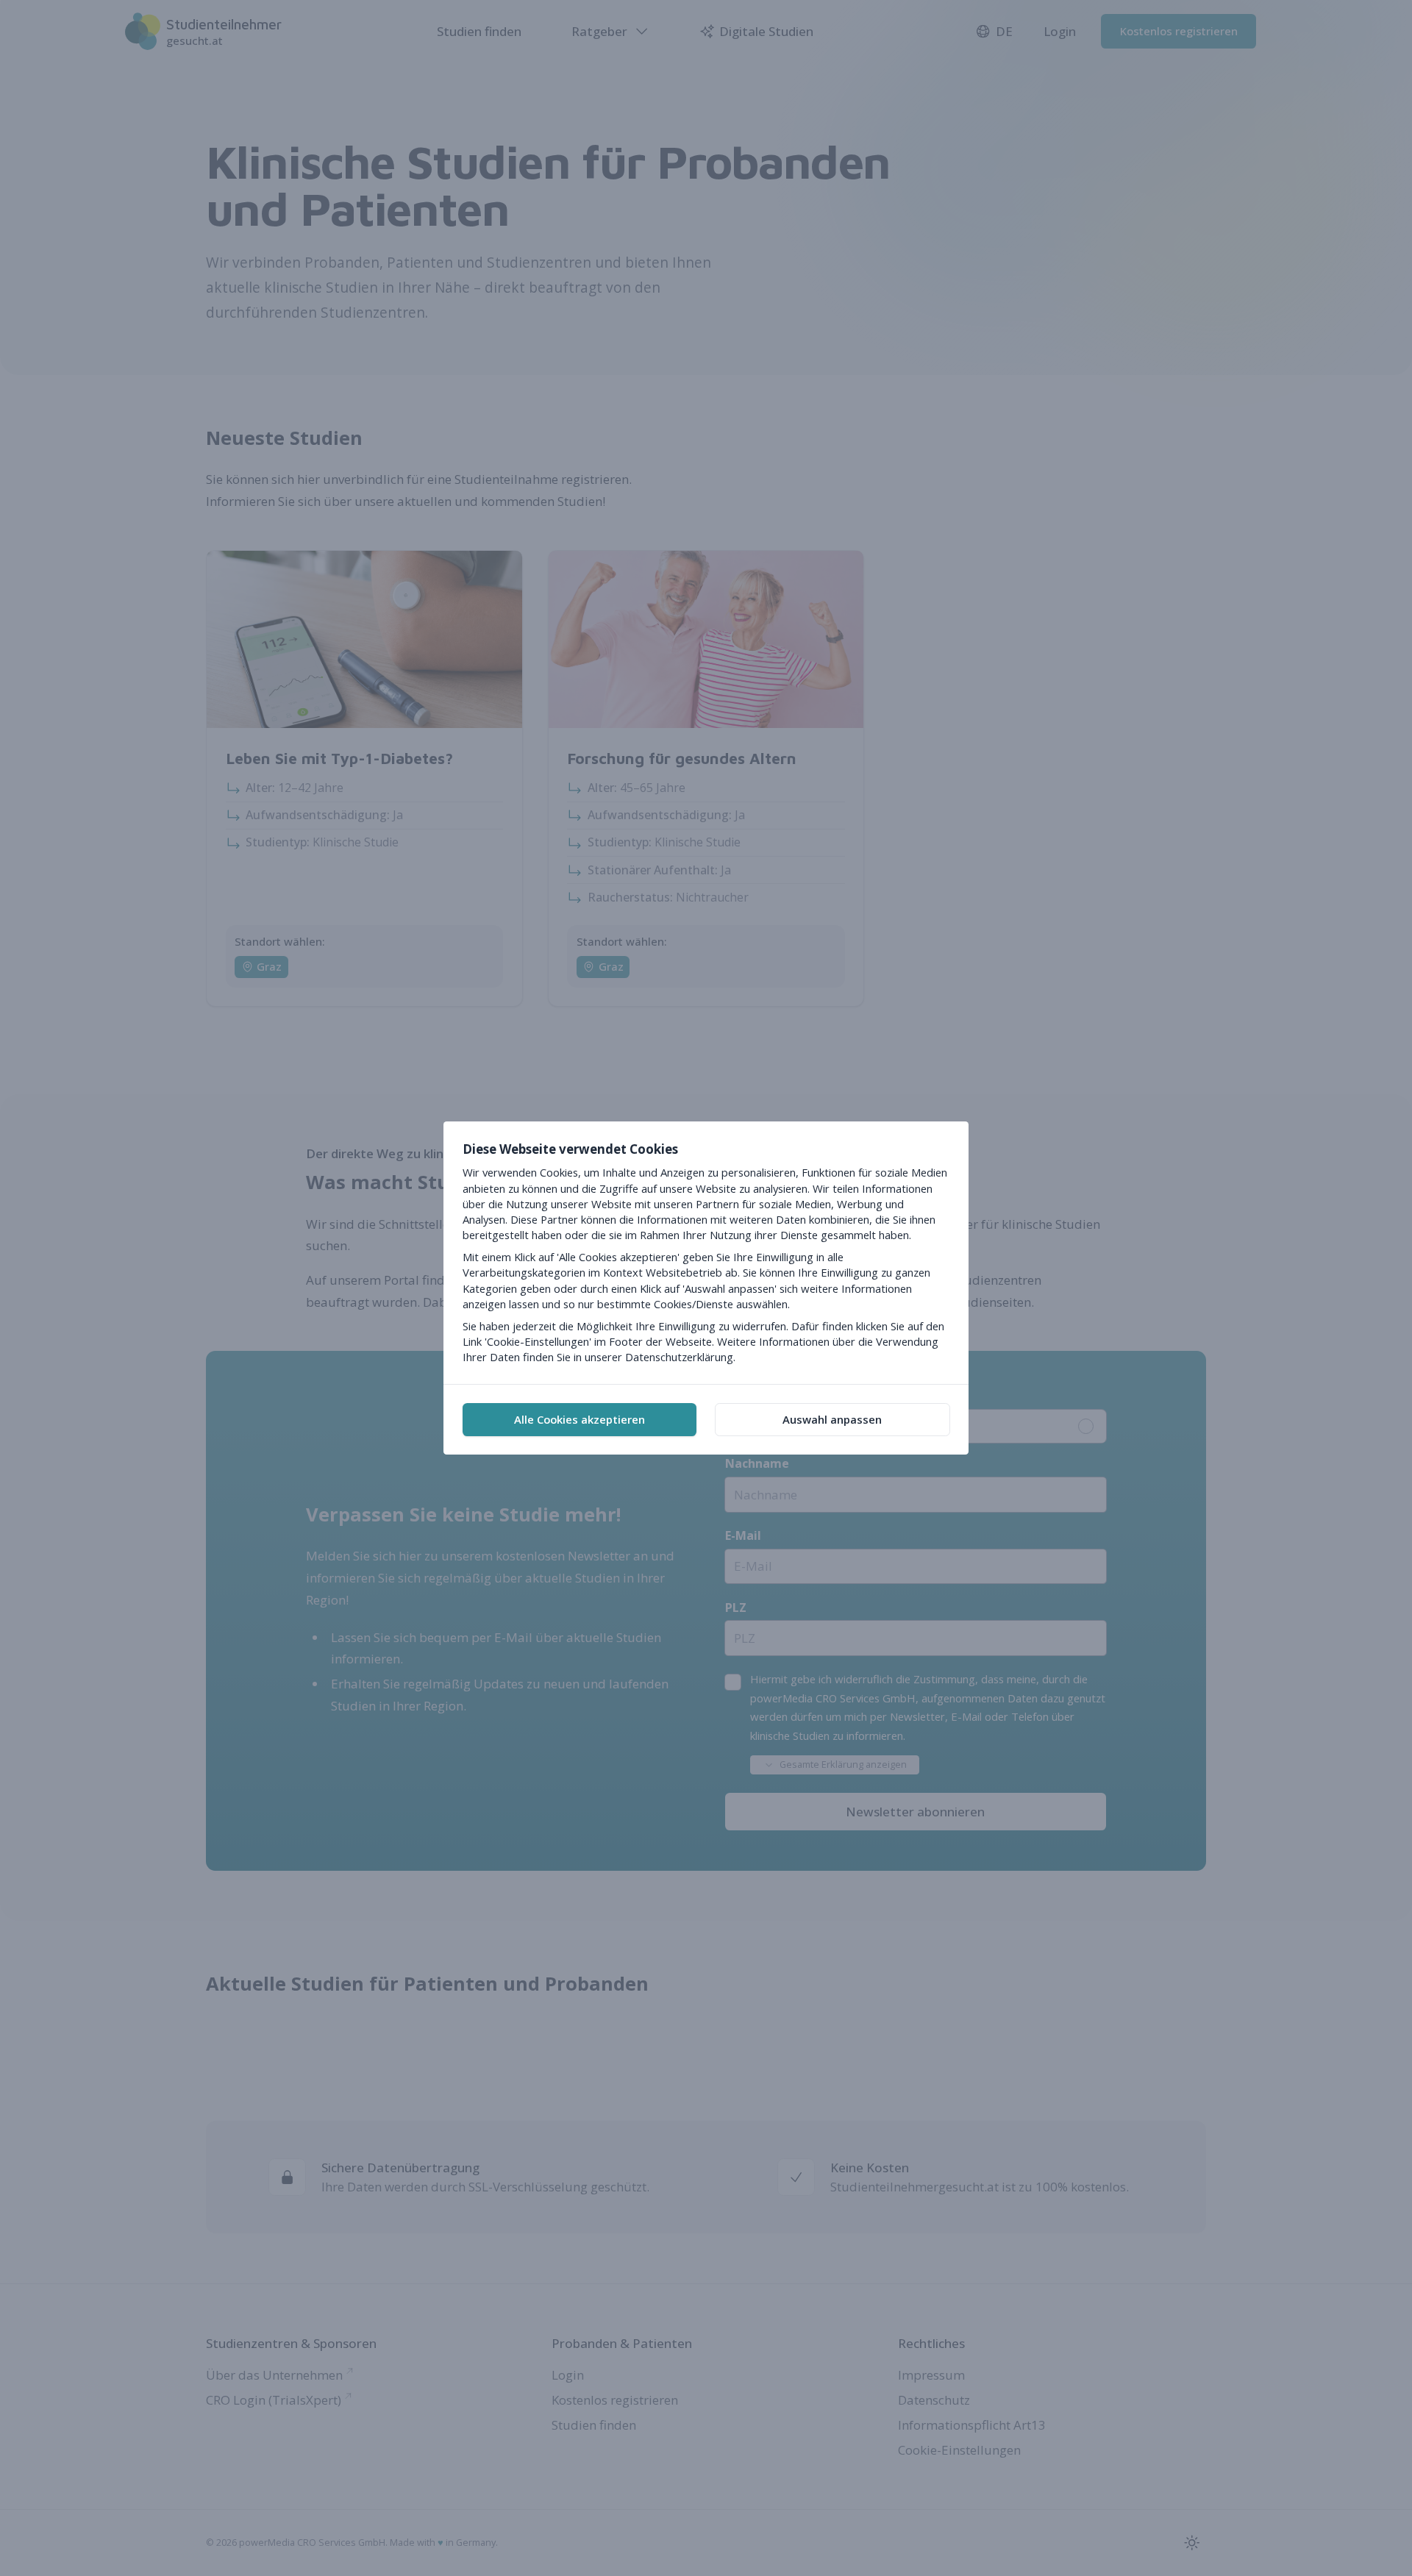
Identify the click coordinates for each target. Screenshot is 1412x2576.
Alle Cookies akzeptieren (580, 1419)
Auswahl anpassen (832, 1419)
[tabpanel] (706, 1253)
